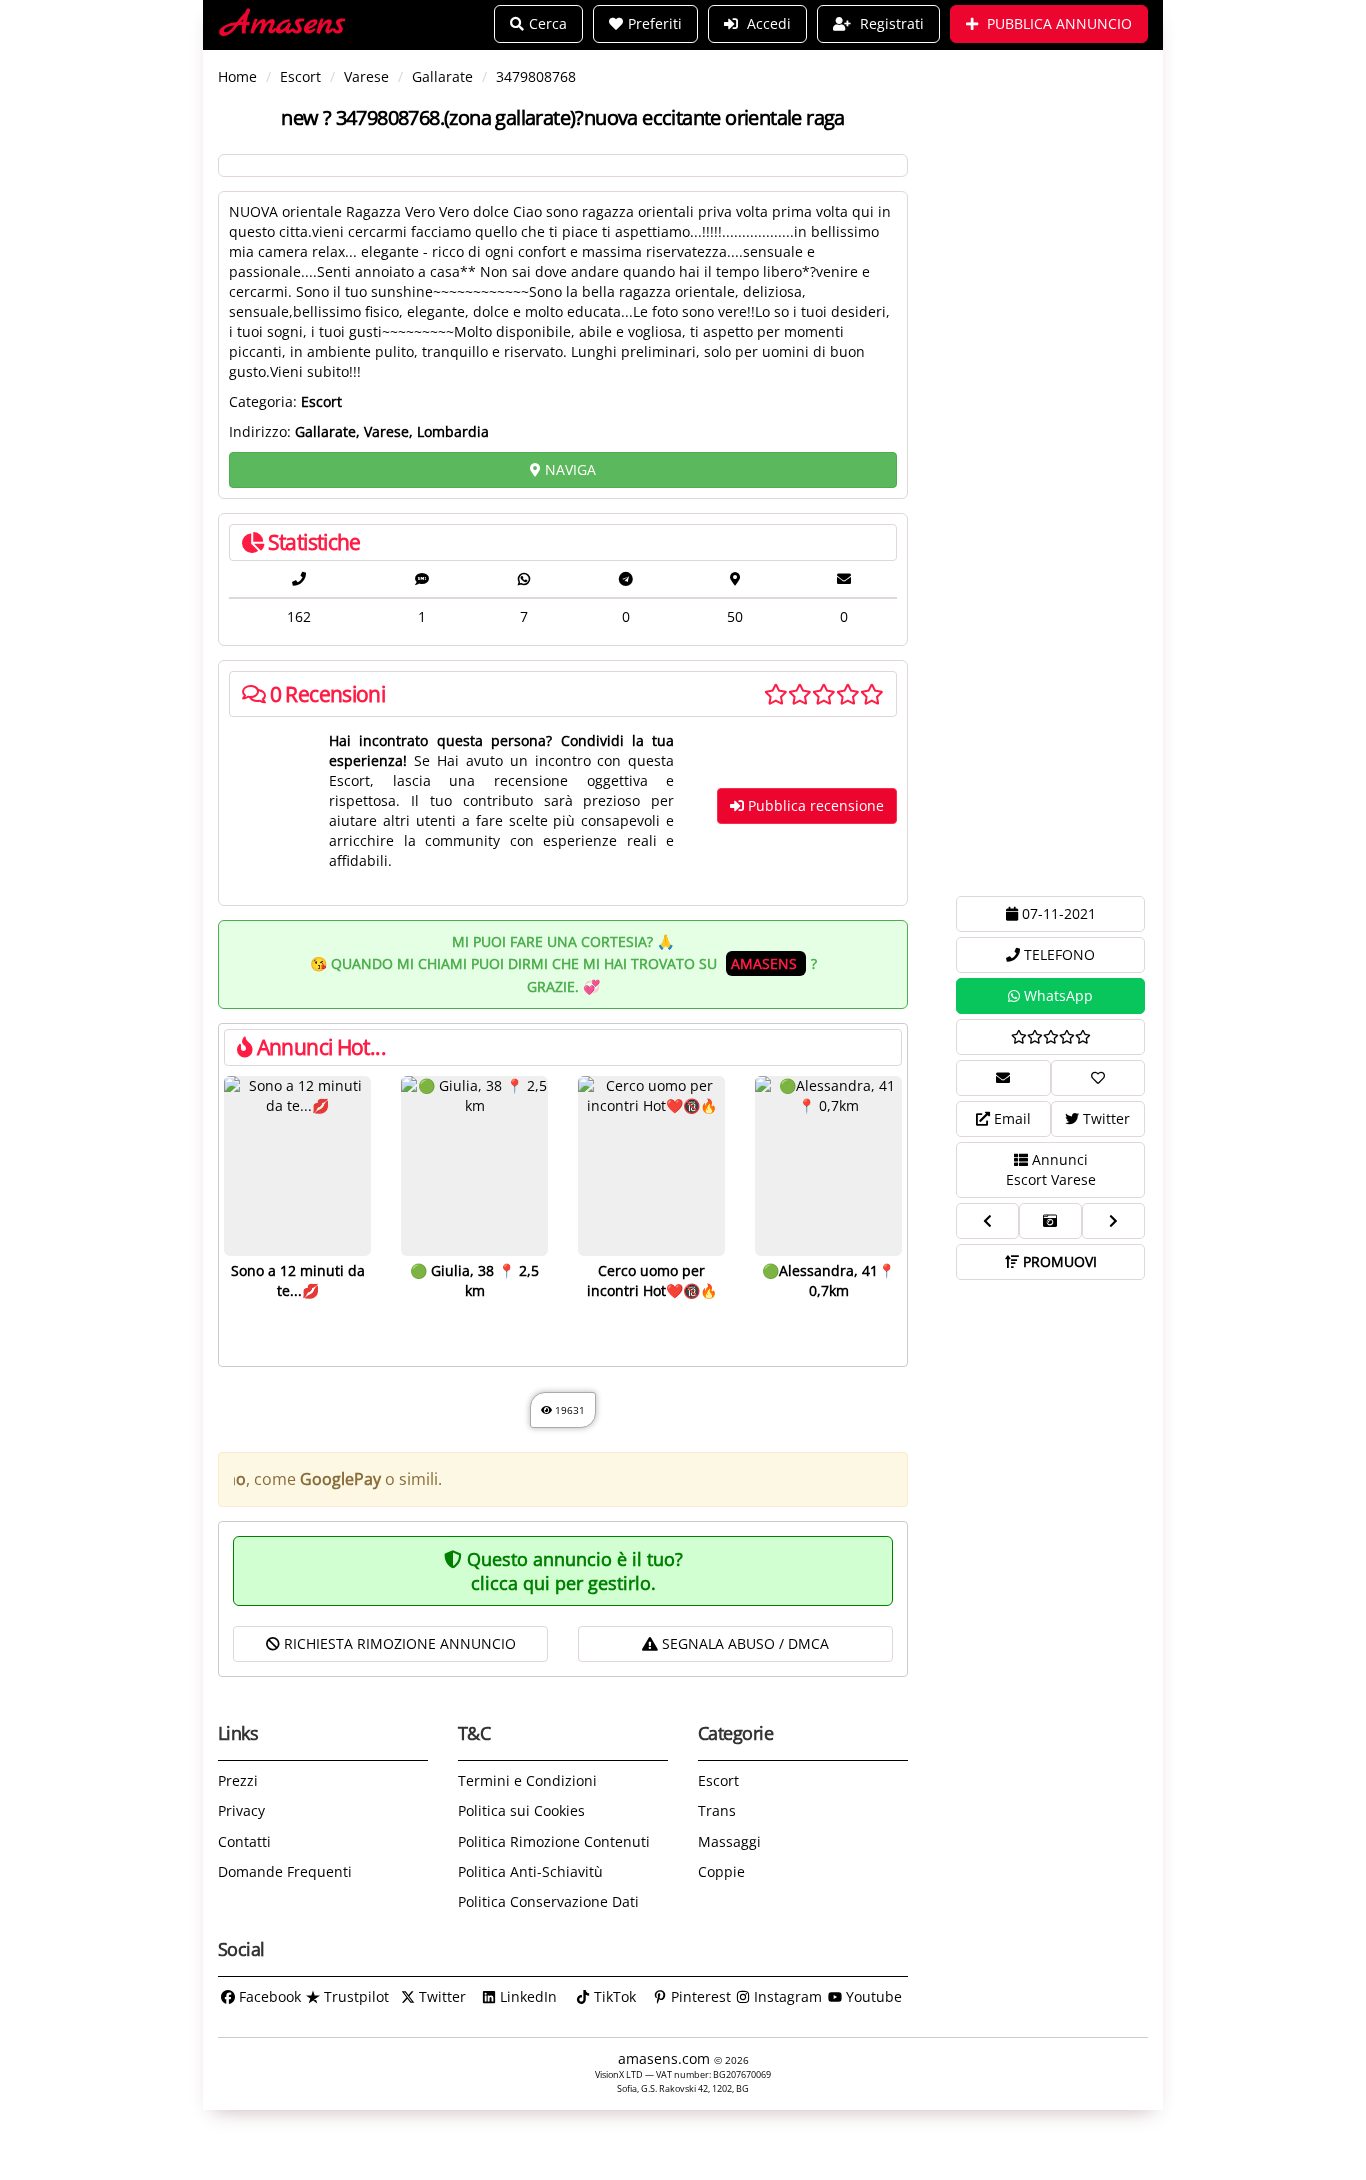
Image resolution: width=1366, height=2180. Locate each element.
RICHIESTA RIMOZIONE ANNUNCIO (398, 1643)
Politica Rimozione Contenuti (554, 1841)
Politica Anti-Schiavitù (530, 1871)
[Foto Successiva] (1113, 1221)
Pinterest (699, 1996)
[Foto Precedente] (987, 1221)
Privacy (241, 1810)
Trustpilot (354, 1996)
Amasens (284, 24)
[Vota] (1050, 1037)
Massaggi (729, 1841)
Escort (718, 1780)
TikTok (613, 1996)
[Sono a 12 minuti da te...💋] (297, 1166)
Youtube (872, 1996)
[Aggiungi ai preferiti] (1098, 1078)
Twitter (440, 1996)
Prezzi (238, 1780)
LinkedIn (526, 1996)
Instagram (786, 1996)
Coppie (721, 1871)
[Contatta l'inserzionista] (1003, 1078)
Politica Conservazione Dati (548, 1901)
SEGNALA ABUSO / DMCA (743, 1643)
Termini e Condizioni (527, 1780)
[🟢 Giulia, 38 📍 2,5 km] (474, 1166)
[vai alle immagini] (1050, 1221)
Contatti (244, 1841)
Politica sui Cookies (521, 1810)
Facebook (268, 1996)
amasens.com (666, 2058)
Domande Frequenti (285, 1871)
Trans (717, 1810)
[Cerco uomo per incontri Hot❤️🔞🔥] (651, 1166)
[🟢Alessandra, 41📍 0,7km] (828, 1166)
